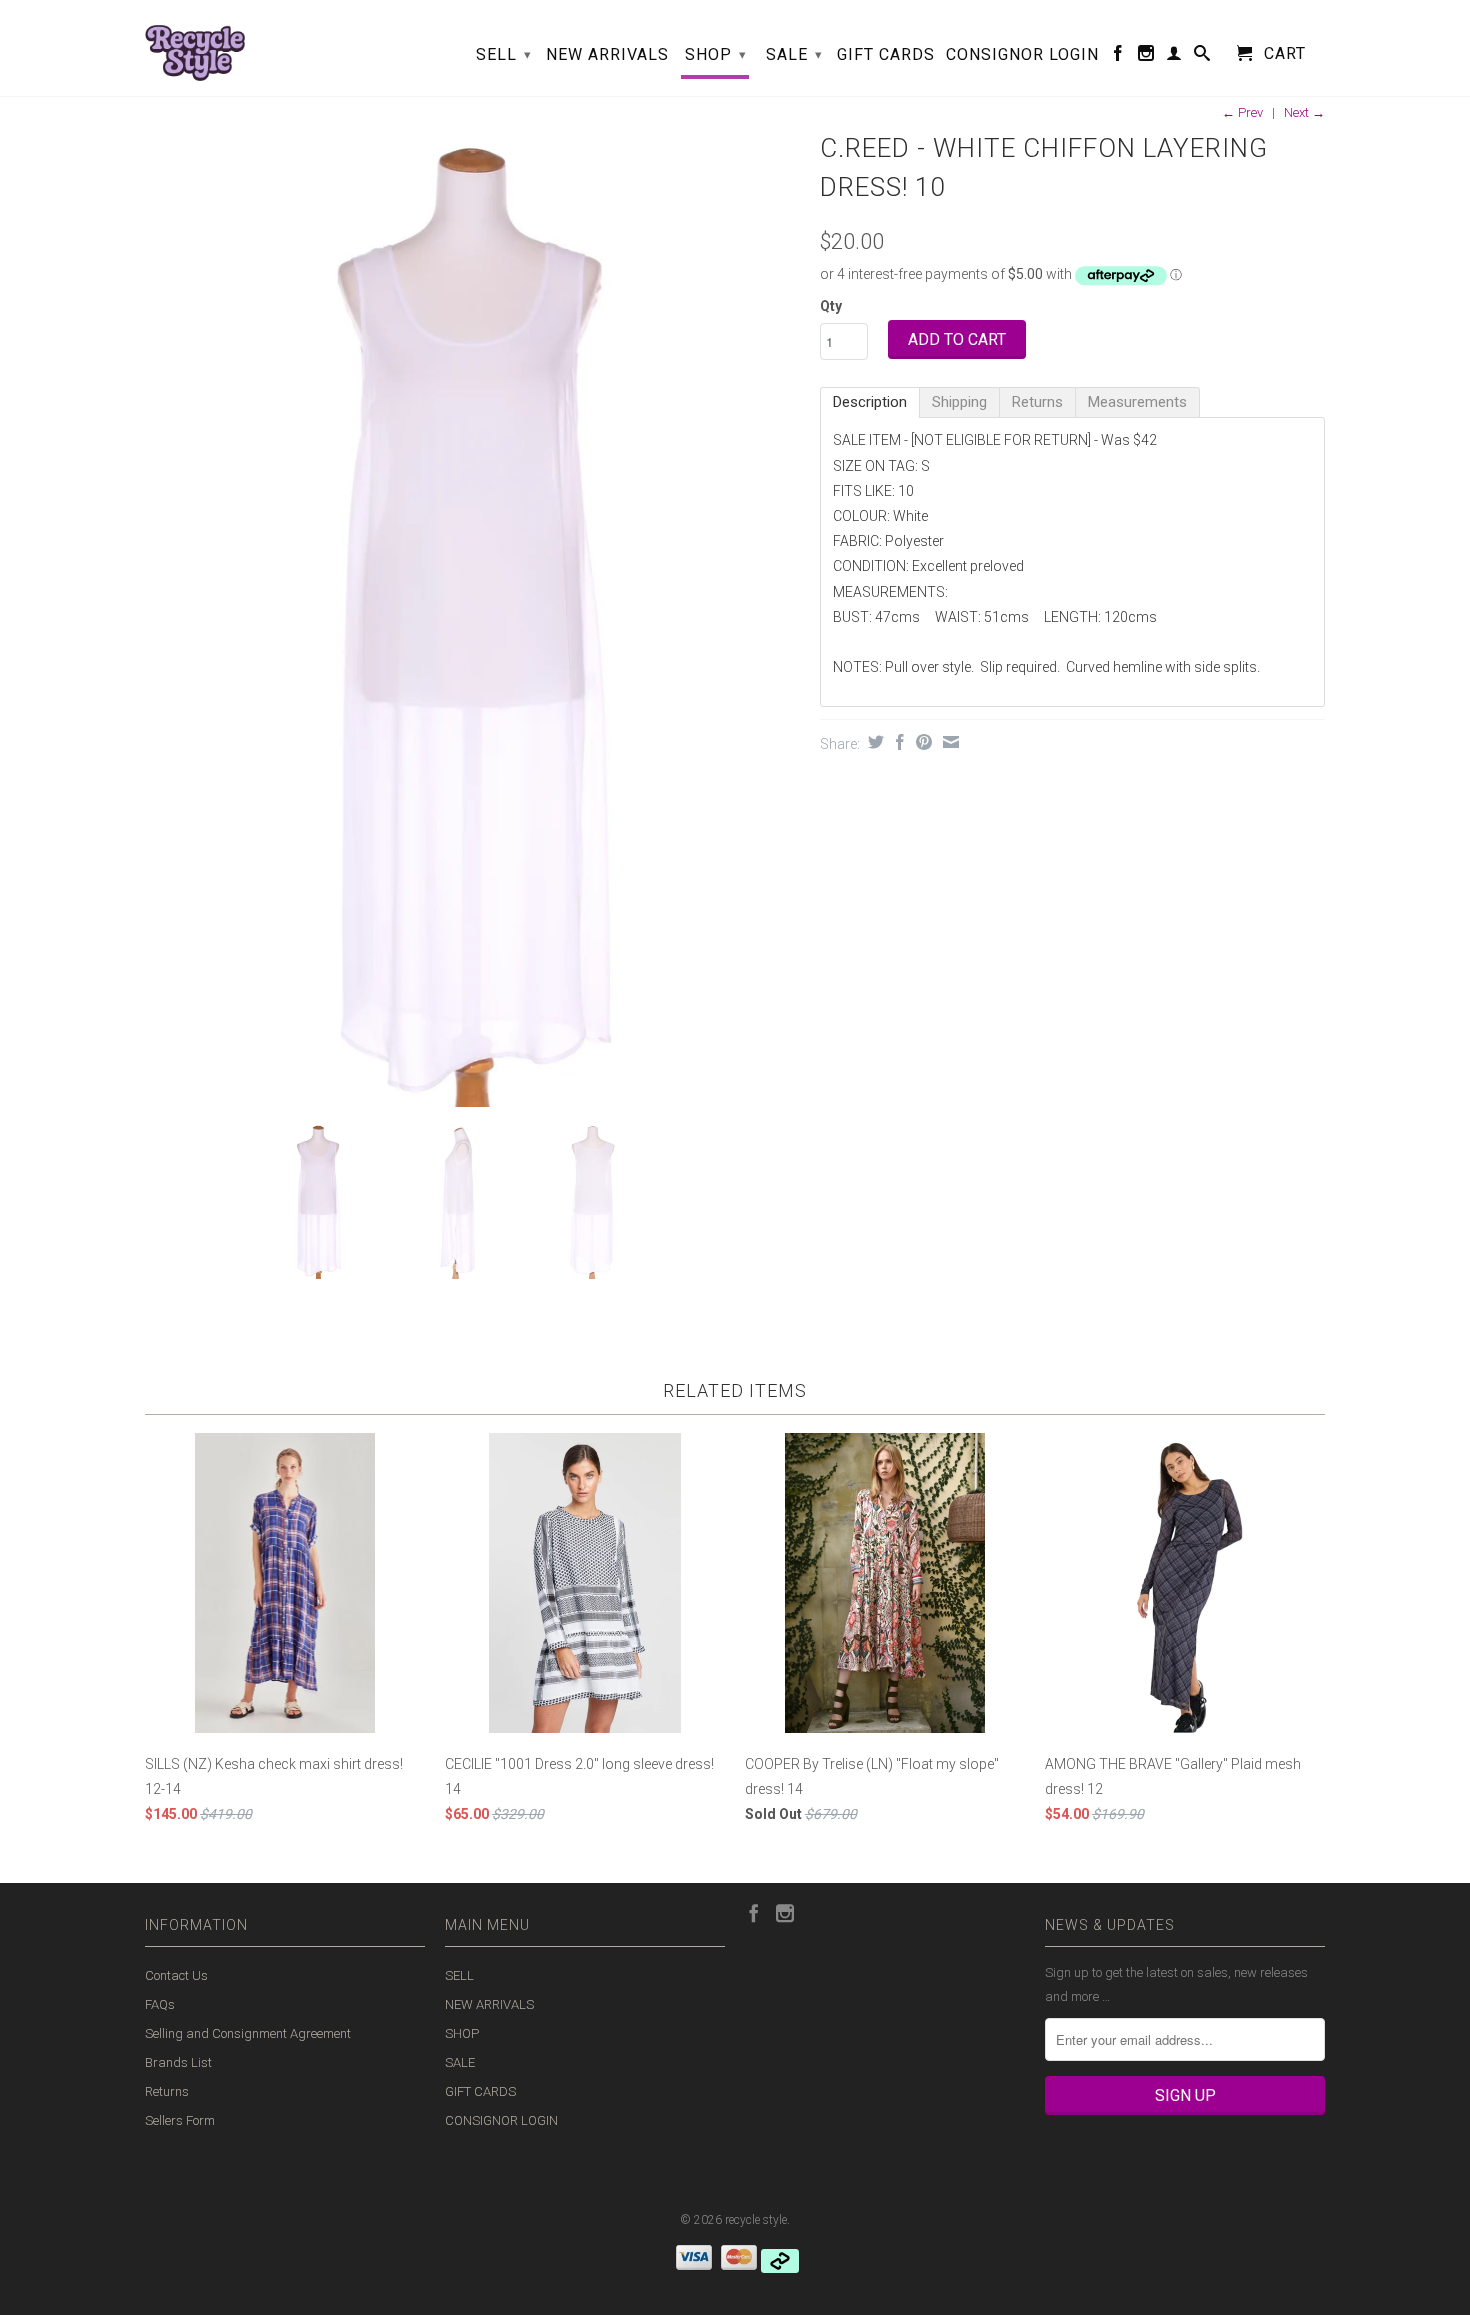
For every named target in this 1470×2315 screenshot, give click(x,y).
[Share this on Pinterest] (921, 742)
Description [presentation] (870, 402)
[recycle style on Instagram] (1146, 57)
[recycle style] (195, 48)
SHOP (716, 54)
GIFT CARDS (886, 55)
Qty (831, 306)
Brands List (178, 2062)
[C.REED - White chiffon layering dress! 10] (472, 616)
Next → (1304, 112)
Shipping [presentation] (959, 402)
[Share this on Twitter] (873, 742)
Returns (167, 2091)
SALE (794, 54)
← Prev (1242, 112)
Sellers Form (180, 2120)
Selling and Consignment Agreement (248, 2033)
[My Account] (1174, 57)
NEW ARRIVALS (607, 55)
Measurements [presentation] (1137, 402)
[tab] (870, 402)
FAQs (160, 2004)
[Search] (1202, 57)
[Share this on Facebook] (897, 742)
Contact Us (176, 1975)
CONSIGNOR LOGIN (1022, 55)
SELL (504, 54)
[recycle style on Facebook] (1118, 57)
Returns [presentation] (1037, 402)
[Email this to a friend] (948, 742)
